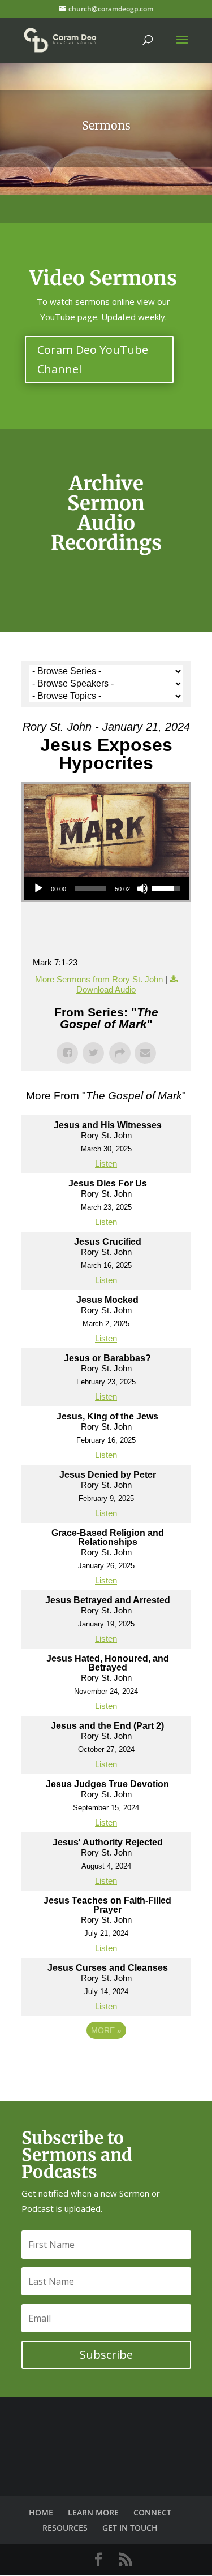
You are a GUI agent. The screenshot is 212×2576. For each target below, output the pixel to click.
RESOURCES (65, 2528)
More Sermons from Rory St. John (99, 979)
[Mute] (142, 888)
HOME (41, 2512)
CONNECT (152, 2512)
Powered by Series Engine (106, 2061)
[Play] (38, 888)
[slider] (90, 888)
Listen (106, 1164)
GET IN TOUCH (130, 2528)
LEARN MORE (93, 2512)
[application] (106, 888)
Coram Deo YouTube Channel (93, 359)
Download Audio (106, 989)
